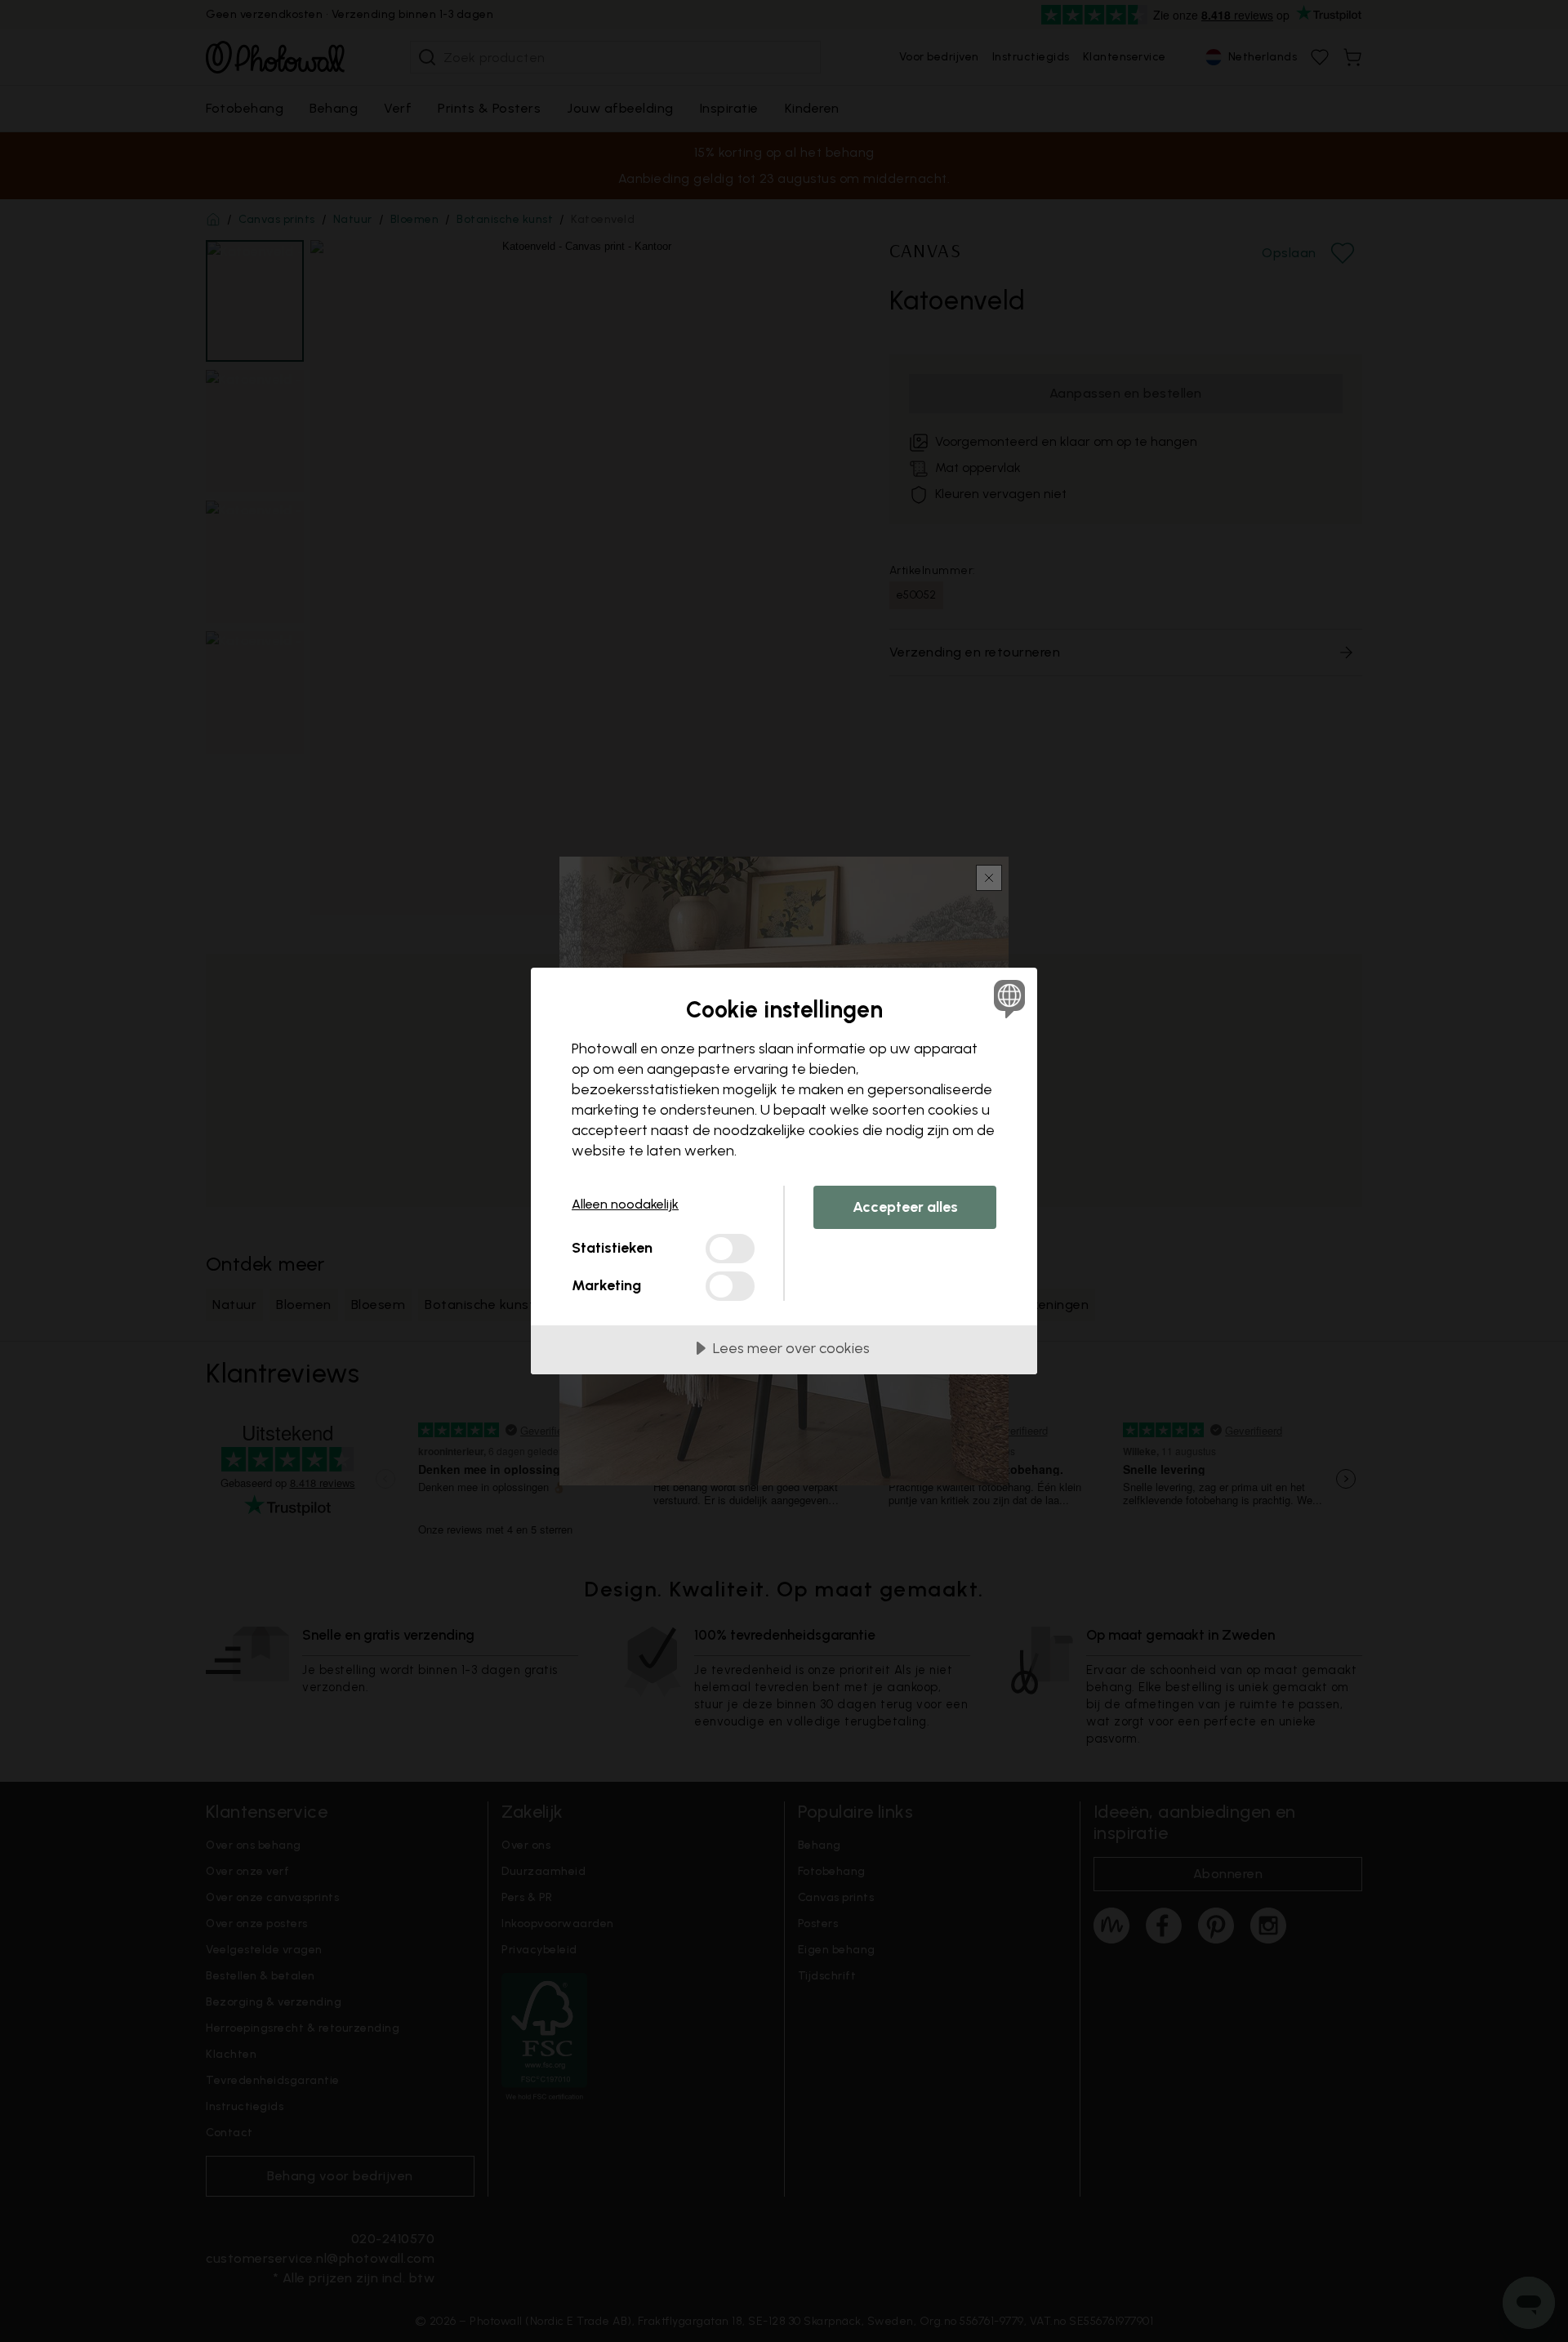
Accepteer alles (905, 1207)
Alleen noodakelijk (625, 1204)
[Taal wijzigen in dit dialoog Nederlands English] (1007, 998)
